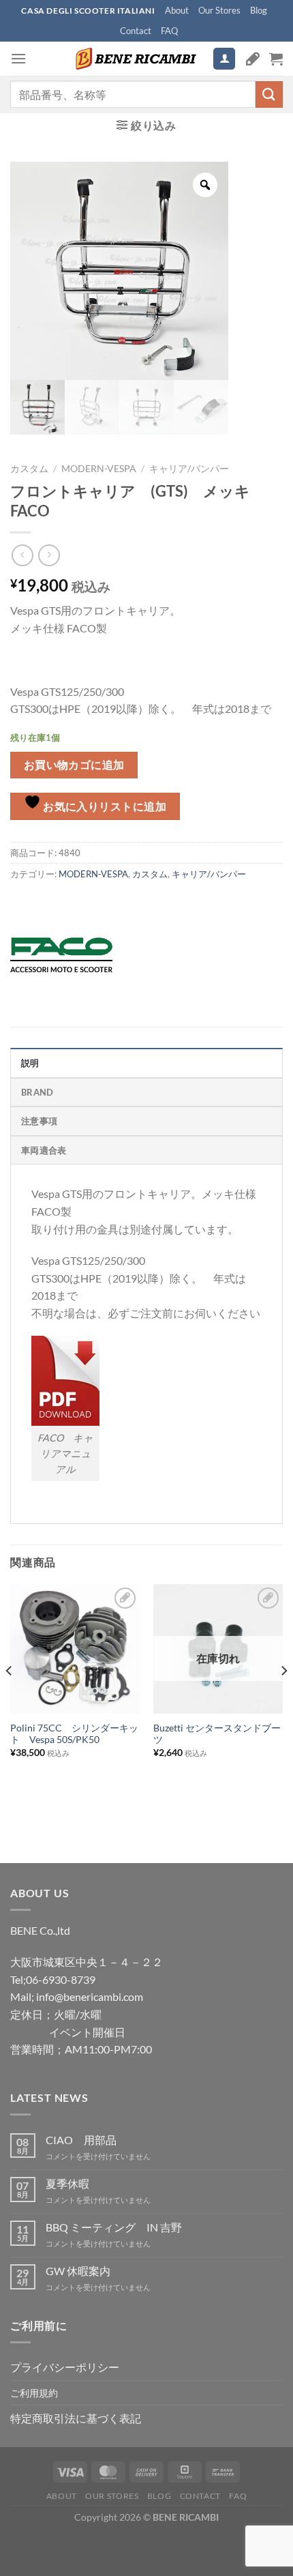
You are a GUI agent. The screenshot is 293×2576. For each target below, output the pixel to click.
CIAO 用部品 (81, 2140)
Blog (259, 10)
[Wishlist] (253, 59)
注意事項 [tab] (39, 1121)
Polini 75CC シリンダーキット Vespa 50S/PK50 (74, 1734)
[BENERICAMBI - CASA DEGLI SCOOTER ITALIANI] (134, 59)
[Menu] (18, 58)
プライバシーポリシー (65, 2367)
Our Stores (219, 10)
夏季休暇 (67, 2183)
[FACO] (61, 955)
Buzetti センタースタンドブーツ (217, 1734)
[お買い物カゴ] (276, 59)
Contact (136, 31)
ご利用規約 (34, 2393)
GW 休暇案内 (78, 2271)
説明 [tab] (30, 1063)
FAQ (169, 31)
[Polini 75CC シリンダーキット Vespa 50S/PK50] (75, 1649)
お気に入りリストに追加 (104, 806)
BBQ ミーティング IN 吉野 (114, 2227)
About (177, 10)
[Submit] (269, 94)
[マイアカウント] (224, 59)
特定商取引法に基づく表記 (76, 2418)
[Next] (283, 1698)
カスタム (29, 469)
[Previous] (10, 1698)
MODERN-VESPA (99, 469)
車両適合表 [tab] (44, 1150)
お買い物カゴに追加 (74, 765)
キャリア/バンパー (189, 469)
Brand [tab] (37, 1092)
